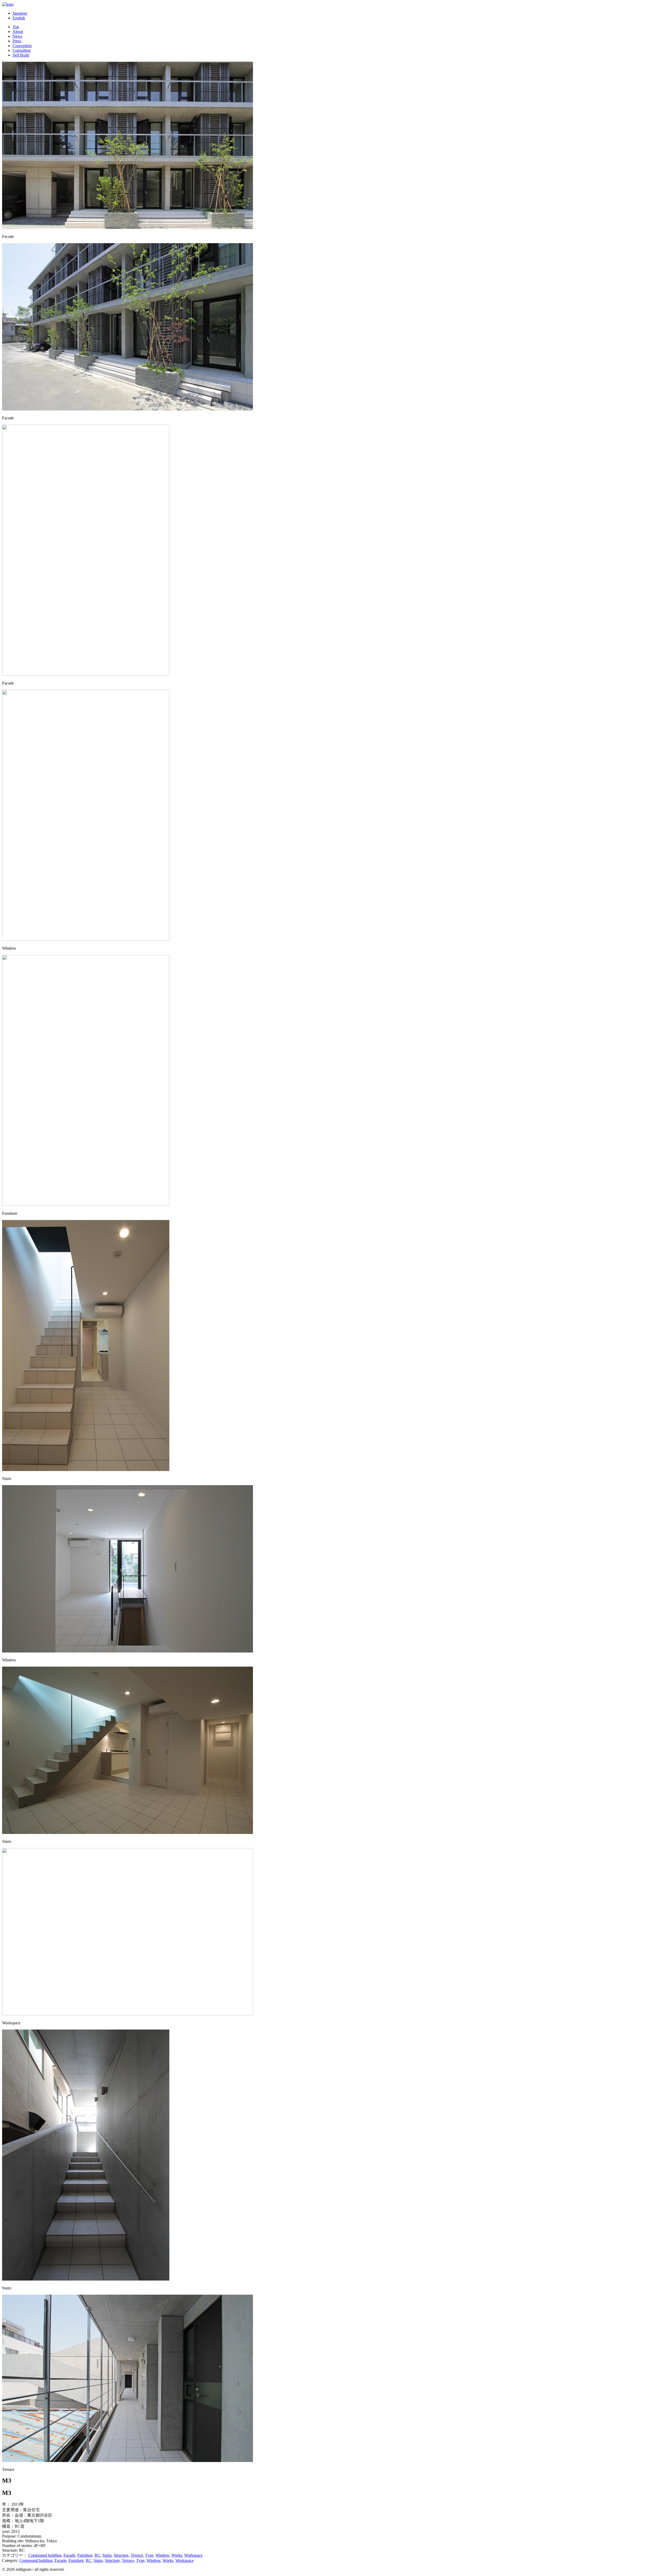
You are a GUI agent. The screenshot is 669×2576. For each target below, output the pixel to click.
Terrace (137, 2555)
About (18, 32)
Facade (69, 2555)
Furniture (85, 2555)
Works (177, 2555)
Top (16, 27)
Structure (121, 2555)
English (19, 18)
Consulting (22, 50)
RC (97, 2555)
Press (17, 41)
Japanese (20, 13)
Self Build (21, 55)
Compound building (45, 2555)
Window (162, 2555)
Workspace (193, 2555)
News (17, 36)
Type (149, 2555)
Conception (22, 46)
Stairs (107, 2555)
